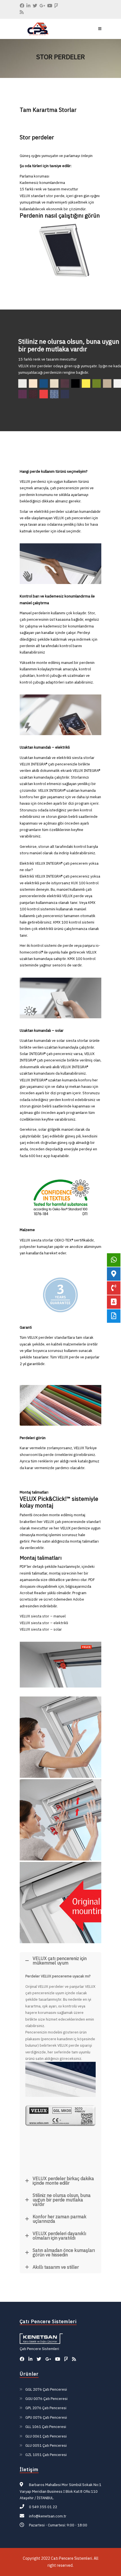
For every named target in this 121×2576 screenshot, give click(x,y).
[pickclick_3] (60, 1737)
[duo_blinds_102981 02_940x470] (60, 2079)
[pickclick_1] (60, 1903)
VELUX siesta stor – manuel (43, 1616)
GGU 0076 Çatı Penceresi (46, 2399)
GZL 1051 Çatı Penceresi (46, 2455)
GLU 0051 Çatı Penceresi (46, 2445)
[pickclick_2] (60, 1820)
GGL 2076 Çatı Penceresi (46, 2389)
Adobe (79, 1599)
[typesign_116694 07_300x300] (60, 2133)
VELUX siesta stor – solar (41, 1629)
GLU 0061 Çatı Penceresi (46, 2436)
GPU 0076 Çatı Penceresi (46, 2417)
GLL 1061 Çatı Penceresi (46, 2427)
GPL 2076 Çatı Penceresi (46, 2408)
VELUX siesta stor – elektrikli (44, 1623)
